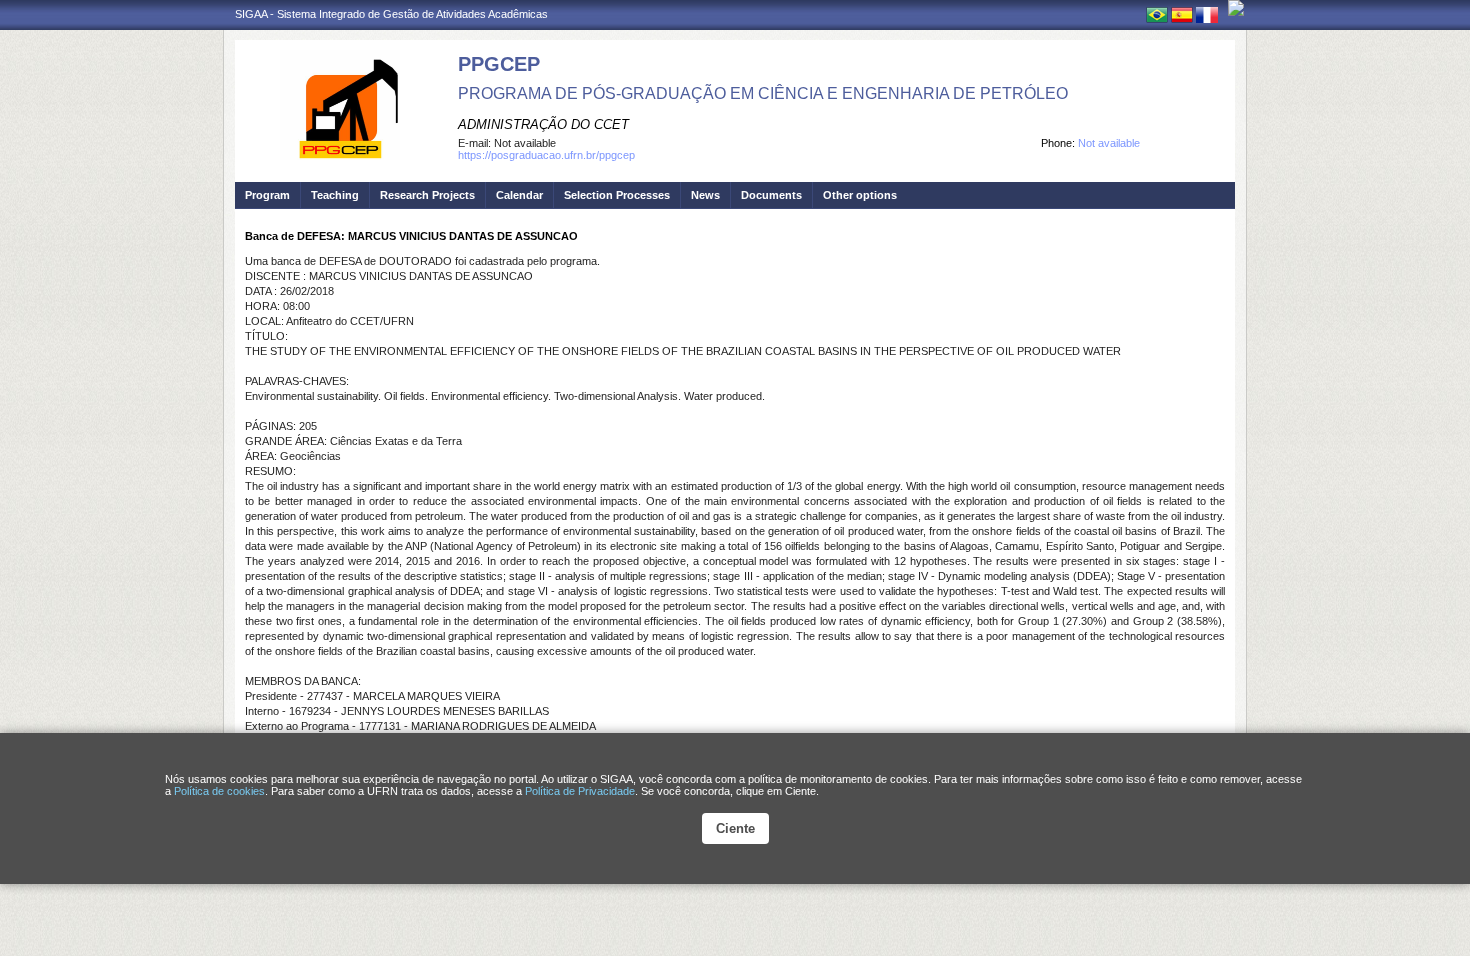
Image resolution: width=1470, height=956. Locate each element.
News (705, 195)
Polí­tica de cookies (219, 791)
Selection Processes (617, 195)
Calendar (519, 195)
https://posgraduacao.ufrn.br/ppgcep (546, 155)
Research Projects (427, 195)
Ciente (735, 828)
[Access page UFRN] (1236, 8)
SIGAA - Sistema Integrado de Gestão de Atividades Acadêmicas (391, 14)
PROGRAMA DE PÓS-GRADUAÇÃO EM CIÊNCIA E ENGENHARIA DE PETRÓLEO (763, 93)
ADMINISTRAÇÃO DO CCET (543, 124)
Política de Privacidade (580, 791)
